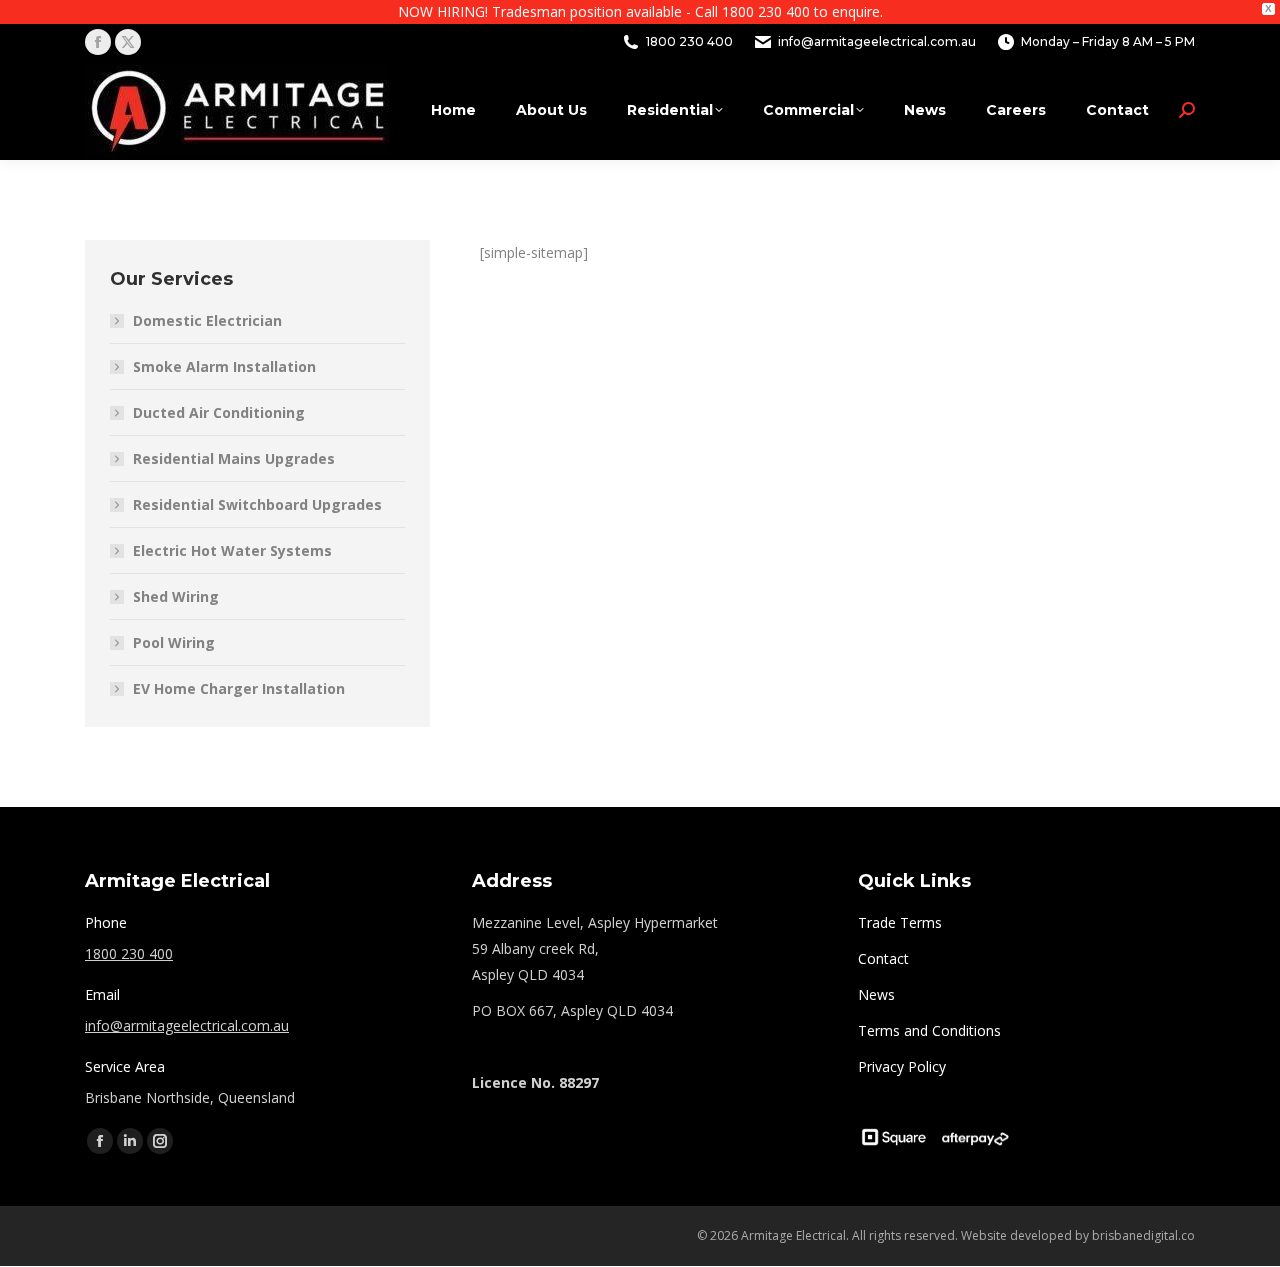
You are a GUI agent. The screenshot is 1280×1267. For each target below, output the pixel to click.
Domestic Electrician (207, 320)
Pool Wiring (174, 642)
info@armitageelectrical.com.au (187, 1025)
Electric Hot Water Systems (232, 550)
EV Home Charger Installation (239, 688)
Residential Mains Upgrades (234, 458)
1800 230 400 (689, 41)
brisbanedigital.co (1143, 1235)
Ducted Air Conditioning (219, 412)
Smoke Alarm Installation (224, 366)
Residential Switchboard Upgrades (257, 504)
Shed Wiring (176, 596)
